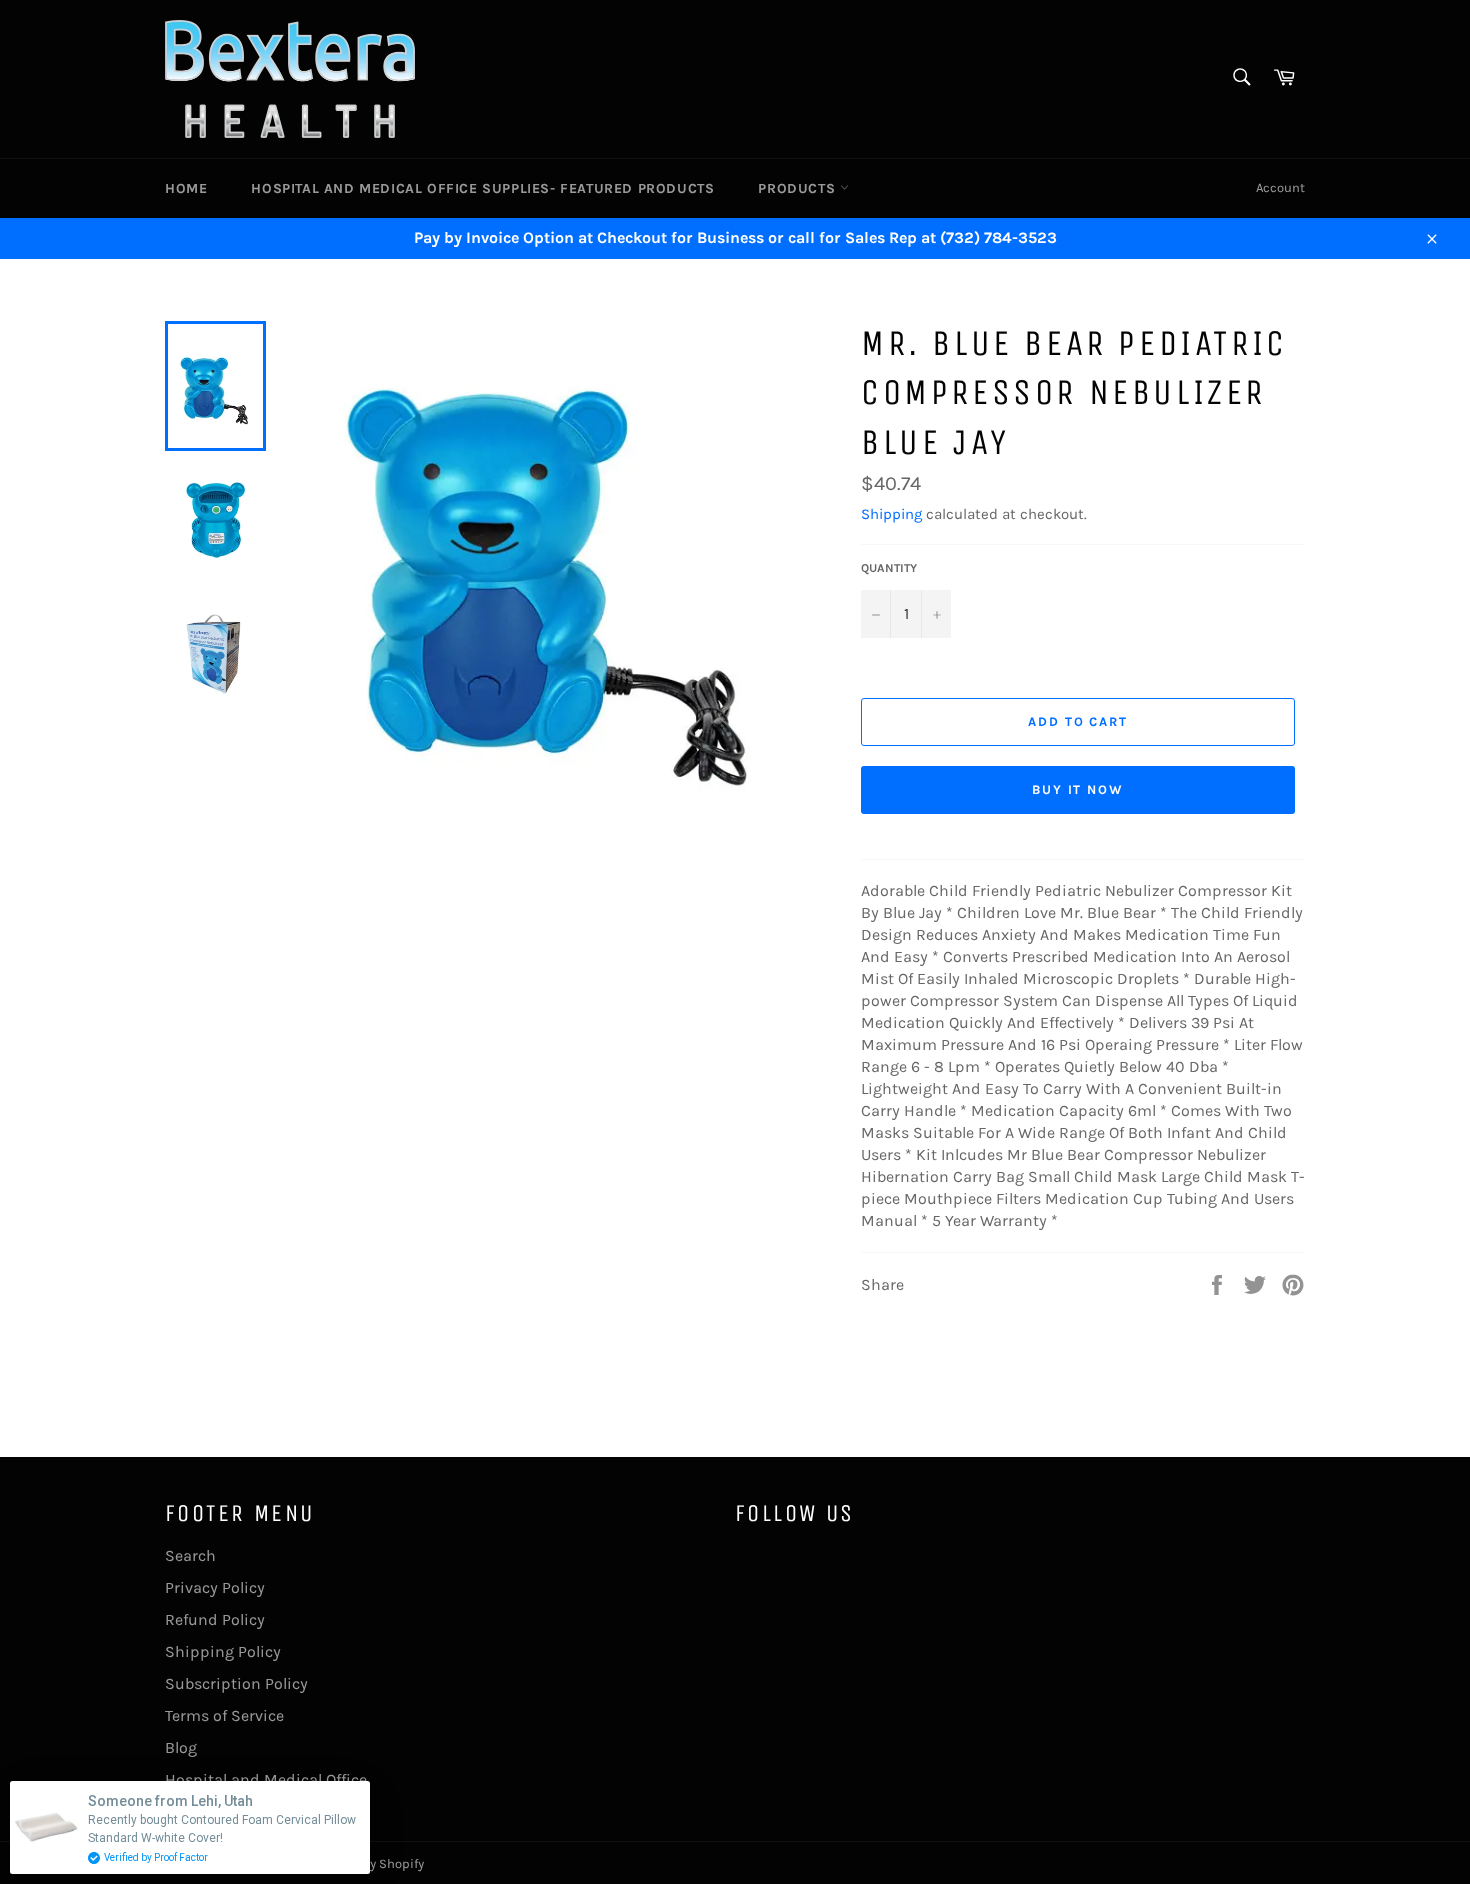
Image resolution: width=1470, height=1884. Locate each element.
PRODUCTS (798, 188)
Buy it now (1078, 789)
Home (186, 188)
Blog (181, 1747)
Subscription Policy (236, 1683)
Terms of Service (224, 1715)
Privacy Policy (215, 1587)
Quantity (889, 568)
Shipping (891, 514)
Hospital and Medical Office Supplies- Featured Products (482, 188)
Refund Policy (215, 1619)
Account (1280, 187)
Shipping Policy (223, 1651)
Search (190, 1555)
